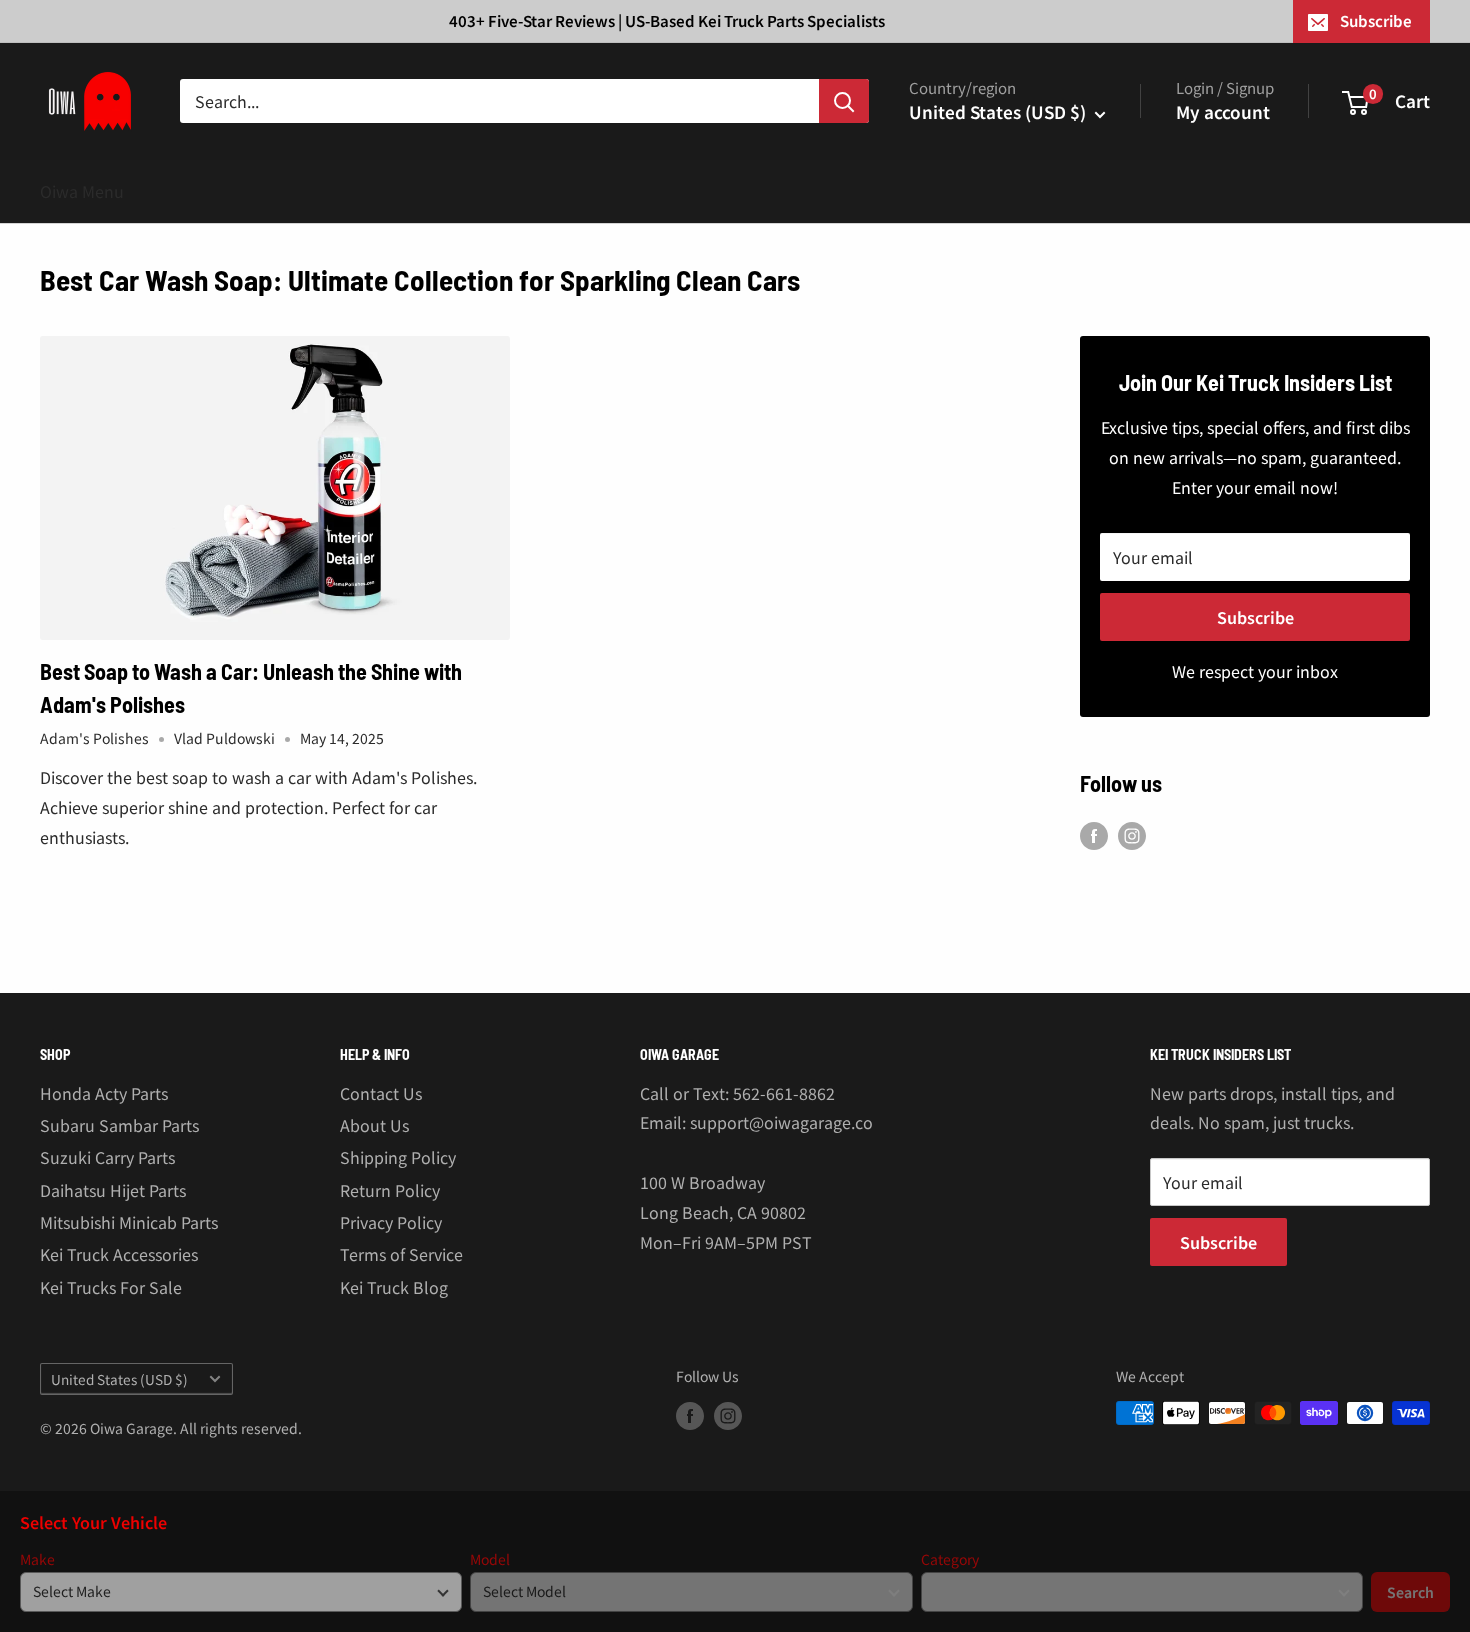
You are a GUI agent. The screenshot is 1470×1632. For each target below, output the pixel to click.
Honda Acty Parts (104, 1093)
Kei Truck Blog (394, 1287)
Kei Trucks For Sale (111, 1287)
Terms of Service (401, 1254)
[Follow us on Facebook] (1094, 835)
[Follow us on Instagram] (1132, 835)
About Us (374, 1125)
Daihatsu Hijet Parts (113, 1190)
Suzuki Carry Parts (107, 1157)
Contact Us (381, 1093)
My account (1223, 111)
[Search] (844, 101)
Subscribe (1376, 20)
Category (950, 1559)
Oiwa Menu (82, 191)
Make (37, 1559)
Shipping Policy (398, 1157)
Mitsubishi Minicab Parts (129, 1222)
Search (1410, 1592)
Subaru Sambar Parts (119, 1125)
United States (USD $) (119, 1379)
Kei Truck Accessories (119, 1254)
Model (490, 1559)
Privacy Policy (391, 1222)
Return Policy (390, 1190)
